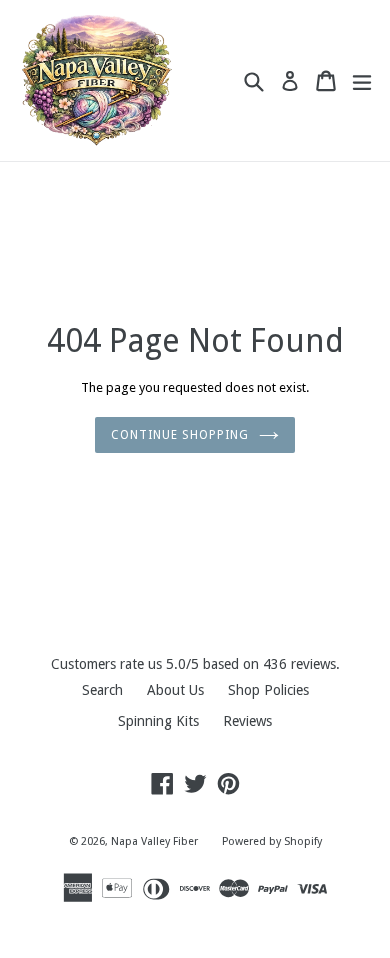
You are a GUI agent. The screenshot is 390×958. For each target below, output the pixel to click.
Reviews (247, 721)
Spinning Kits (158, 721)
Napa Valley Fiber (154, 841)
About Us (175, 690)
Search (102, 690)
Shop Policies (268, 690)
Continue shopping (179, 435)
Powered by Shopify (272, 841)
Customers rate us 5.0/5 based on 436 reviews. (195, 664)
